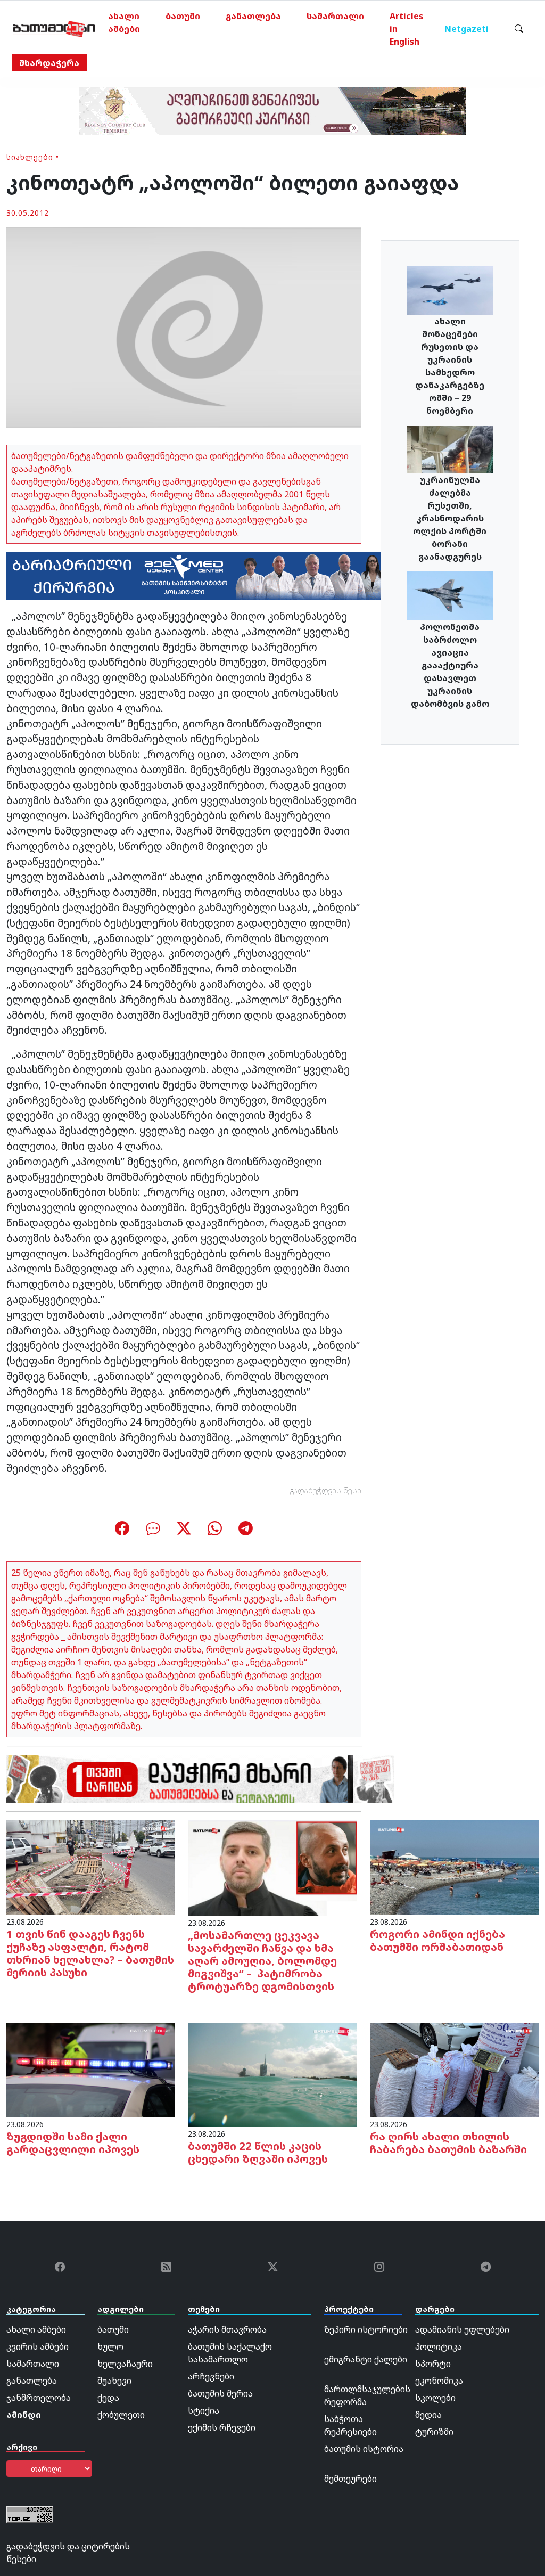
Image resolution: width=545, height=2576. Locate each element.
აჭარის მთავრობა (227, 2329)
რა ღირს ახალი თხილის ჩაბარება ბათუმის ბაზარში (448, 2143)
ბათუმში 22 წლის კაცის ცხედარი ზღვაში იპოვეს (258, 2152)
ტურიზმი (434, 2432)
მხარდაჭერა (49, 63)
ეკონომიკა (439, 2381)
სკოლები (435, 2398)
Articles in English (406, 29)
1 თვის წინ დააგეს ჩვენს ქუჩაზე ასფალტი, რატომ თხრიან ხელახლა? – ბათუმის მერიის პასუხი (90, 1953)
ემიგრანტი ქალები (366, 2359)
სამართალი (335, 16)
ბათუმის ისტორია (364, 2449)
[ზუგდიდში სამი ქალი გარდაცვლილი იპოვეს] (91, 2069)
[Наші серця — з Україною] (54, 29)
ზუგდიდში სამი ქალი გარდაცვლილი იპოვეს (73, 2143)
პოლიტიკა (439, 2346)
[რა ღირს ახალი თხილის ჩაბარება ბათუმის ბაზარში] (454, 2069)
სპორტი (433, 2364)
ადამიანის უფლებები (462, 2329)
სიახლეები (30, 157)
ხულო (110, 2346)
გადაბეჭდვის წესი (326, 1490)
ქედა (108, 2398)
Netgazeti (466, 29)
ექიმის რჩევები (222, 2427)
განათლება (253, 16)
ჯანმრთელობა (39, 2398)
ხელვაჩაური (125, 2364)
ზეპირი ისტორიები (366, 2329)
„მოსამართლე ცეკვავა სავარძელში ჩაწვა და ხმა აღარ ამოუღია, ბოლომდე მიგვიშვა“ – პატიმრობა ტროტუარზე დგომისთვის (262, 1961)
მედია (428, 2415)
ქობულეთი (121, 2415)
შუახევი (114, 2381)
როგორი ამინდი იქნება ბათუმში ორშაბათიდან (437, 1940)
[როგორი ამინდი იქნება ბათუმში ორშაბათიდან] (454, 1867)
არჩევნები (211, 2376)
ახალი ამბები (124, 22)
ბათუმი (183, 16)
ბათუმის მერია (220, 2393)
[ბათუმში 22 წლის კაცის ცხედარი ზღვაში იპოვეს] (272, 2074)
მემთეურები (350, 2479)
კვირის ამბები (38, 2346)
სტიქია (204, 2410)
